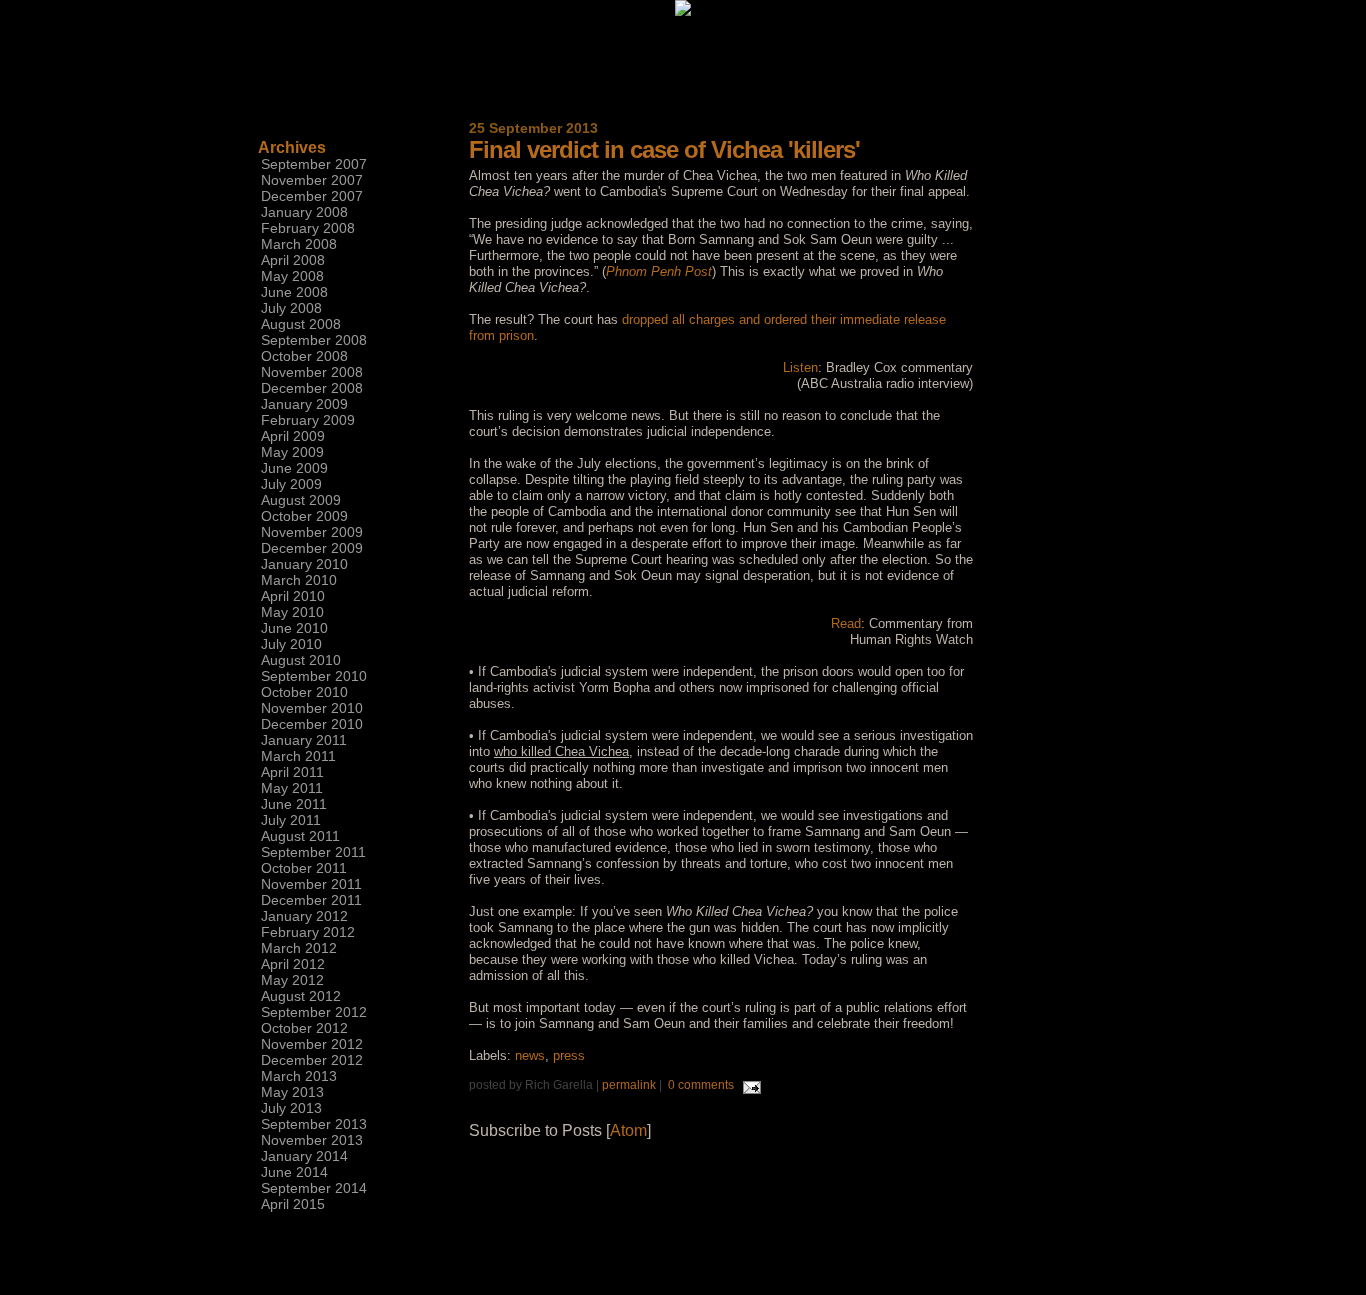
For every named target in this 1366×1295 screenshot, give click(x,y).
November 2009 (312, 532)
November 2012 (312, 1044)
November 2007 (312, 180)
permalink (629, 1085)
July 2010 (291, 644)
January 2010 (304, 564)
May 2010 (292, 612)
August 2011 (300, 836)
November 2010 (312, 708)
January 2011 (304, 740)
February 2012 (308, 932)
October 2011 (304, 868)
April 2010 (293, 596)
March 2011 (298, 756)
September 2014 (314, 1188)
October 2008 (304, 356)
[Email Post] (749, 1085)
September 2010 (314, 676)
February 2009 (308, 420)
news (530, 1055)
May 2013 (292, 1092)
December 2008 (312, 388)
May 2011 (292, 788)
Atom (628, 1130)
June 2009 (294, 468)
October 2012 (304, 1028)
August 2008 (301, 324)
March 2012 (299, 948)
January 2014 (304, 1156)
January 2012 (304, 916)
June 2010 (294, 628)
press (569, 1055)
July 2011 (291, 820)
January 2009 (304, 404)
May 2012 (292, 980)
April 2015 (293, 1204)
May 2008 (292, 276)
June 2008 (294, 292)
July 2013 (291, 1108)
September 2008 (314, 340)
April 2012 (293, 964)
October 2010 (304, 692)
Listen (800, 367)
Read (846, 623)
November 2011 (311, 884)
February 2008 (308, 228)
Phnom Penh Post (659, 271)
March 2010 (299, 580)
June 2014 (294, 1172)
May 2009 (292, 452)
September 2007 (314, 164)
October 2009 (304, 516)
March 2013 (299, 1076)
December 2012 (312, 1060)
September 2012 (314, 1012)
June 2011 (294, 804)
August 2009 (301, 500)
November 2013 (312, 1140)
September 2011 (313, 852)
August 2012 (301, 996)
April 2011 (292, 772)
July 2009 (291, 484)
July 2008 (291, 308)
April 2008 (293, 260)
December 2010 (312, 724)
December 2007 (312, 196)
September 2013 (314, 1124)
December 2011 (311, 900)
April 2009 (293, 436)
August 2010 (301, 660)
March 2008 (299, 244)
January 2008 (304, 212)
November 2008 (312, 372)
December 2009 (312, 548)
